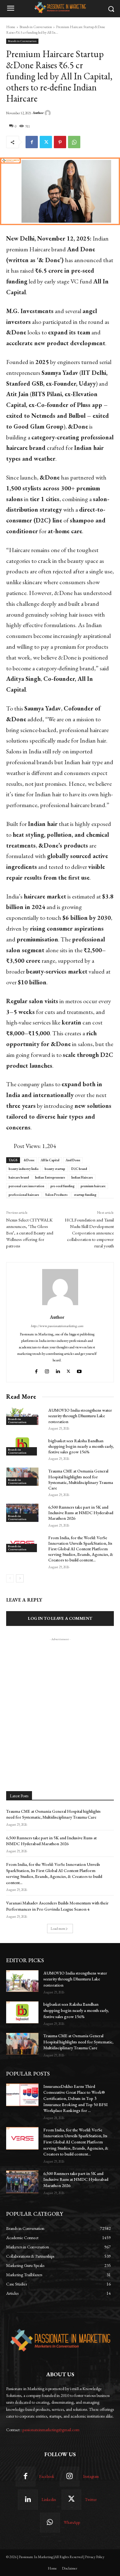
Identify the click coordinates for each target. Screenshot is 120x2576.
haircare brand (19, 1177)
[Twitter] (46, 142)
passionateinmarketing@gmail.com (51, 2430)
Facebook (47, 2476)
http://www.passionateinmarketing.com (57, 1326)
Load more (58, 1929)
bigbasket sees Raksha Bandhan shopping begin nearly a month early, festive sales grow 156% (81, 1446)
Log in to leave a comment (60, 1618)
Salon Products (56, 1195)
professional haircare (24, 1195)
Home (11, 27)
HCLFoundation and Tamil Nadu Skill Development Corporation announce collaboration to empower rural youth (89, 1233)
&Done (29, 1160)
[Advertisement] (60, 1703)
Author (38, 113)
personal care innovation (26, 1186)
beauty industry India (24, 1169)
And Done (73, 1160)
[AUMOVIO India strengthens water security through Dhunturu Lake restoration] (22, 1416)
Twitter (91, 2500)
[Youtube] (80, 1370)
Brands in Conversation (36, 27)
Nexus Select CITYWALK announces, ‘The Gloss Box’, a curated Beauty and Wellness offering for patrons (30, 1233)
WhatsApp (72, 2522)
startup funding (85, 1195)
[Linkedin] (58, 1370)
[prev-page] (10, 1578)
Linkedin (49, 2500)
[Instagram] (47, 1370)
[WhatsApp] (74, 142)
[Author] (49, 113)
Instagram (91, 2476)
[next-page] (20, 1578)
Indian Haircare (82, 1177)
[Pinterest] (60, 142)
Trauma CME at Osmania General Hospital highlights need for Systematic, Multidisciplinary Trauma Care (81, 1479)
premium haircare (93, 1186)
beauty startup (55, 1169)
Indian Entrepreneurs (50, 1177)
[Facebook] (32, 142)
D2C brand (79, 1169)
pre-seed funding (62, 1186)
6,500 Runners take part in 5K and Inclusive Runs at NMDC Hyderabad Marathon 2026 (81, 1513)
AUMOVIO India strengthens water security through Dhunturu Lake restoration (80, 1416)
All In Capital (50, 1160)
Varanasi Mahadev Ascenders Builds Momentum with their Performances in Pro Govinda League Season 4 (57, 1906)
